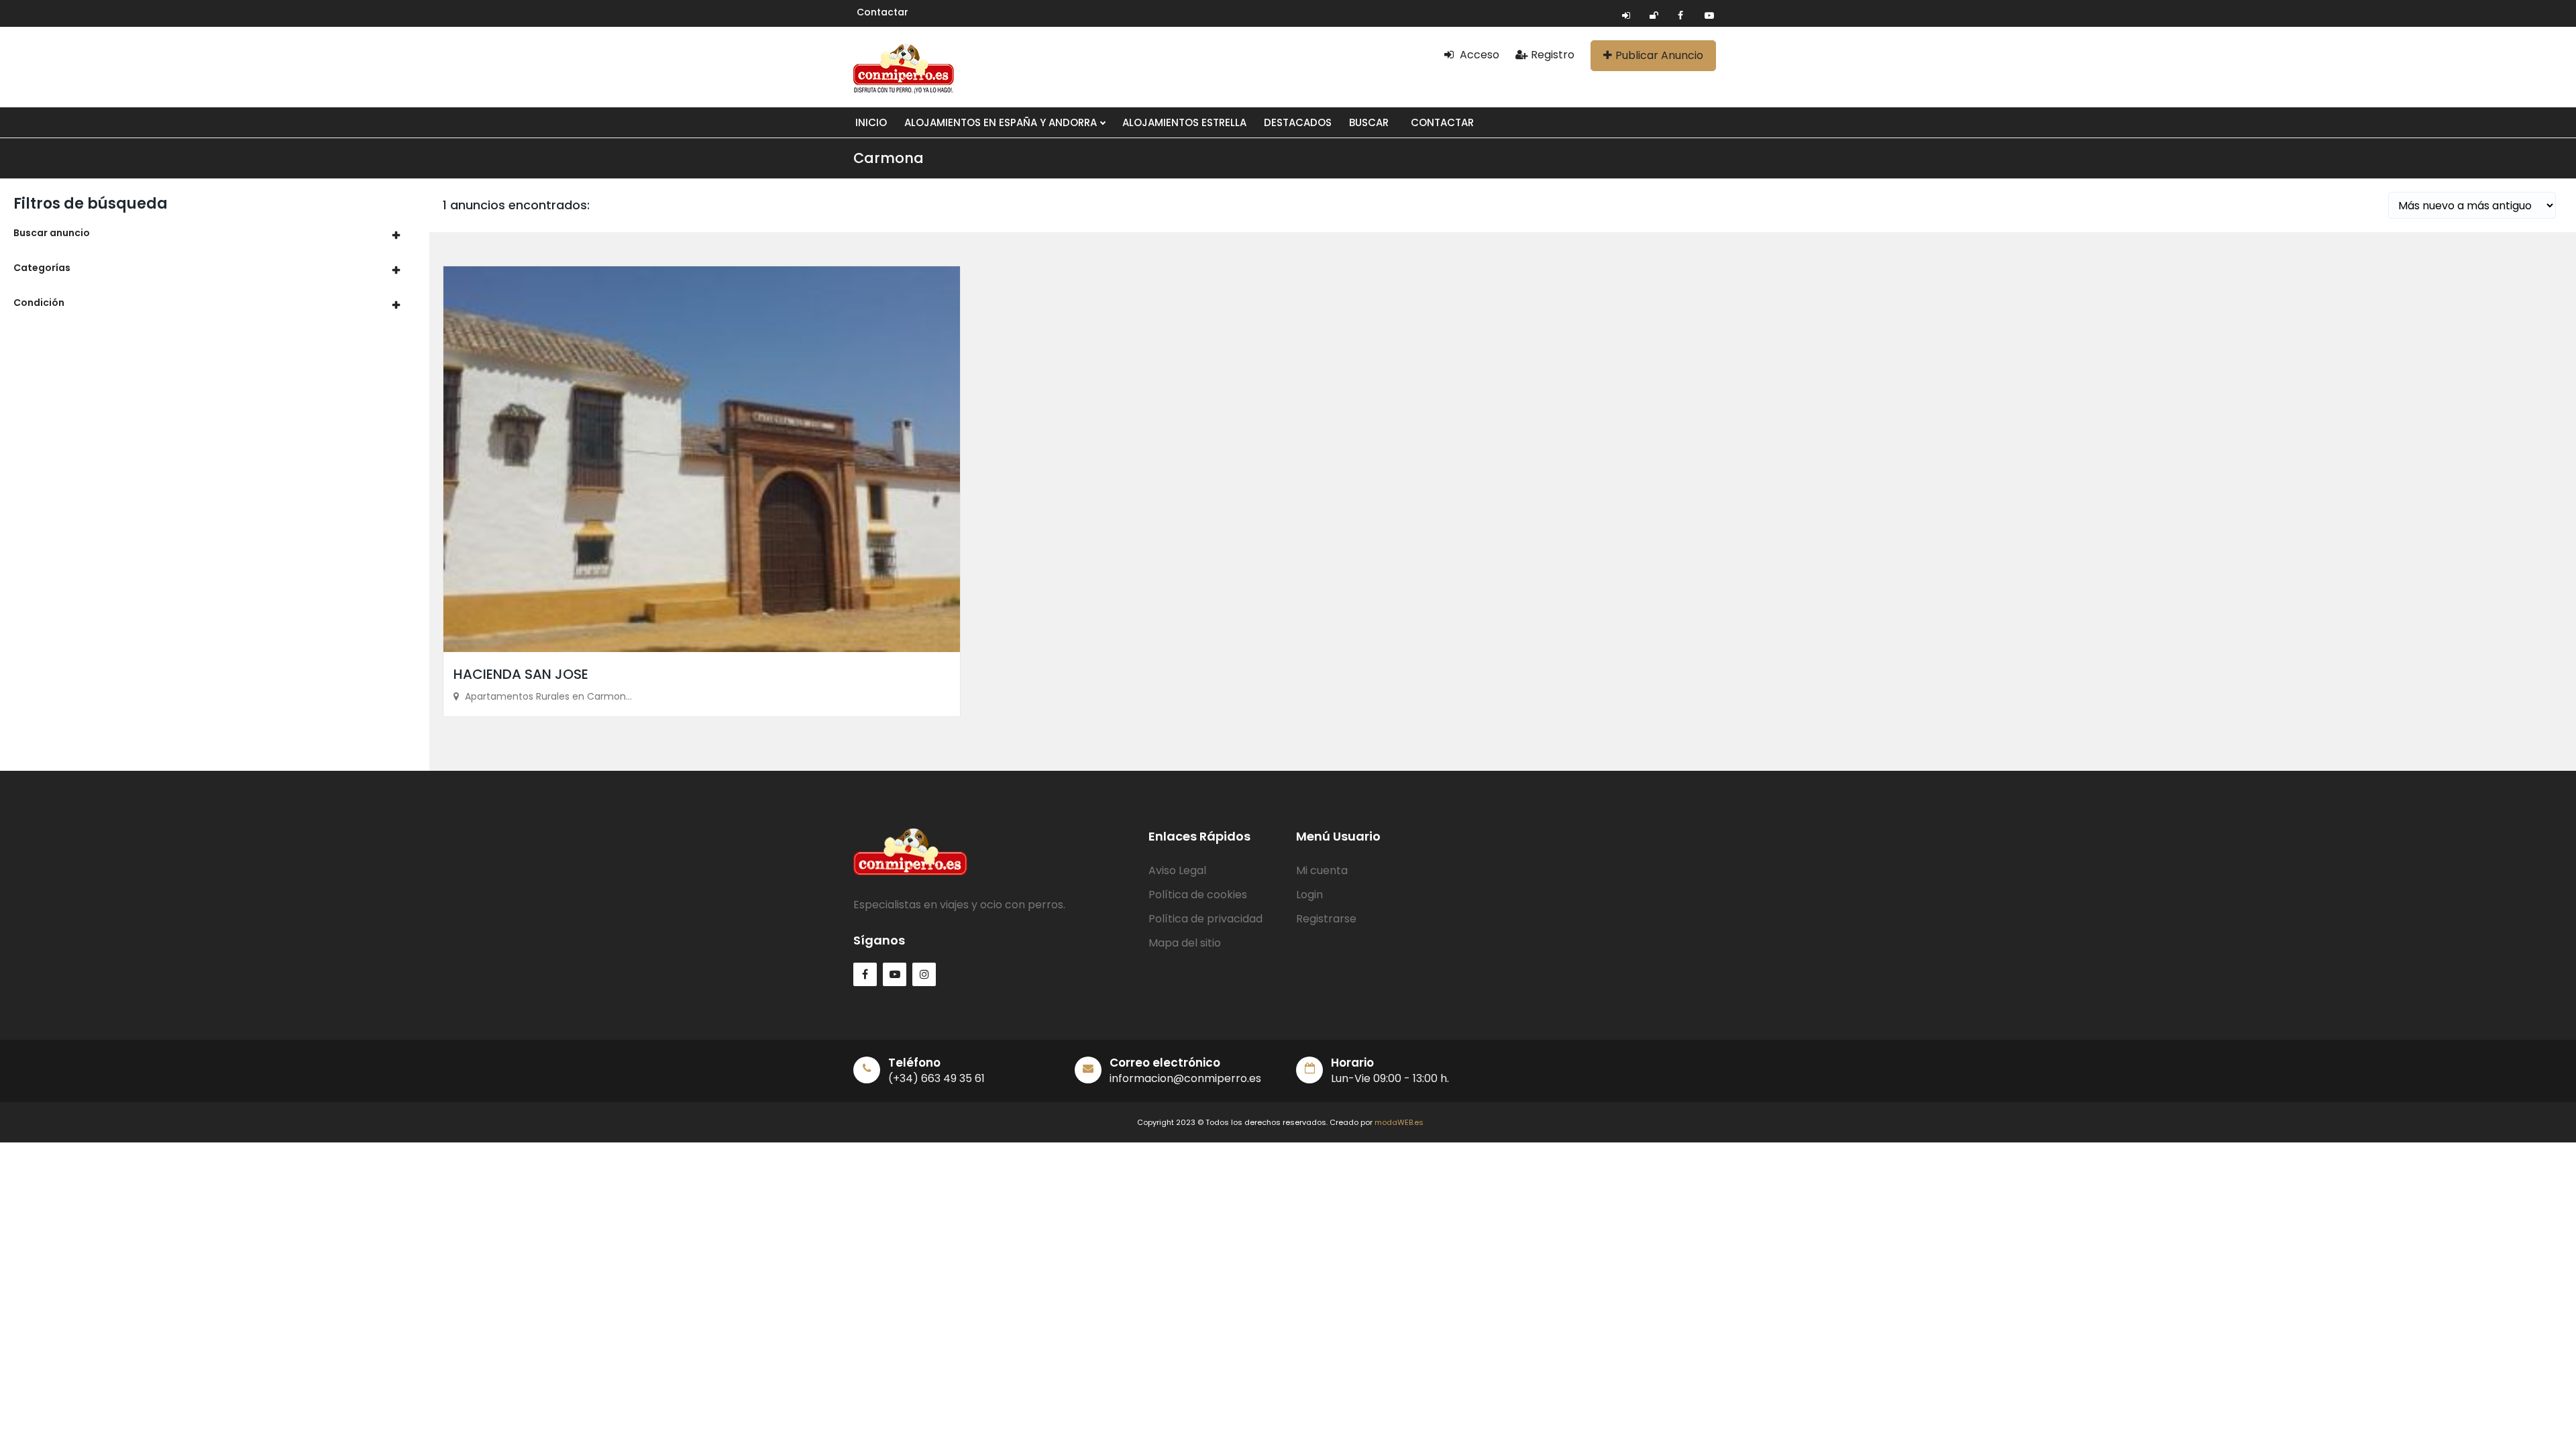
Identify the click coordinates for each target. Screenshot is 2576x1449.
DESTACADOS (1298, 122)
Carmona (889, 158)
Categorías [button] (42, 268)
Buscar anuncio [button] (52, 233)
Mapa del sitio (1185, 943)
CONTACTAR (1442, 122)
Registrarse (1326, 919)
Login (1309, 895)
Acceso (1478, 55)
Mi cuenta (1322, 870)
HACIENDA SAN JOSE (521, 674)
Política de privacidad (1205, 919)
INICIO (871, 122)
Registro (1553, 55)
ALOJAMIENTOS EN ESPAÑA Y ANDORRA (1002, 122)
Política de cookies (1198, 895)
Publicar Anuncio (1659, 55)
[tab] (215, 233)
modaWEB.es (1399, 1122)
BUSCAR (1369, 122)
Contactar (882, 12)
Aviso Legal (1177, 870)
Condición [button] (39, 303)
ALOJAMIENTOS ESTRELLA (1184, 122)
